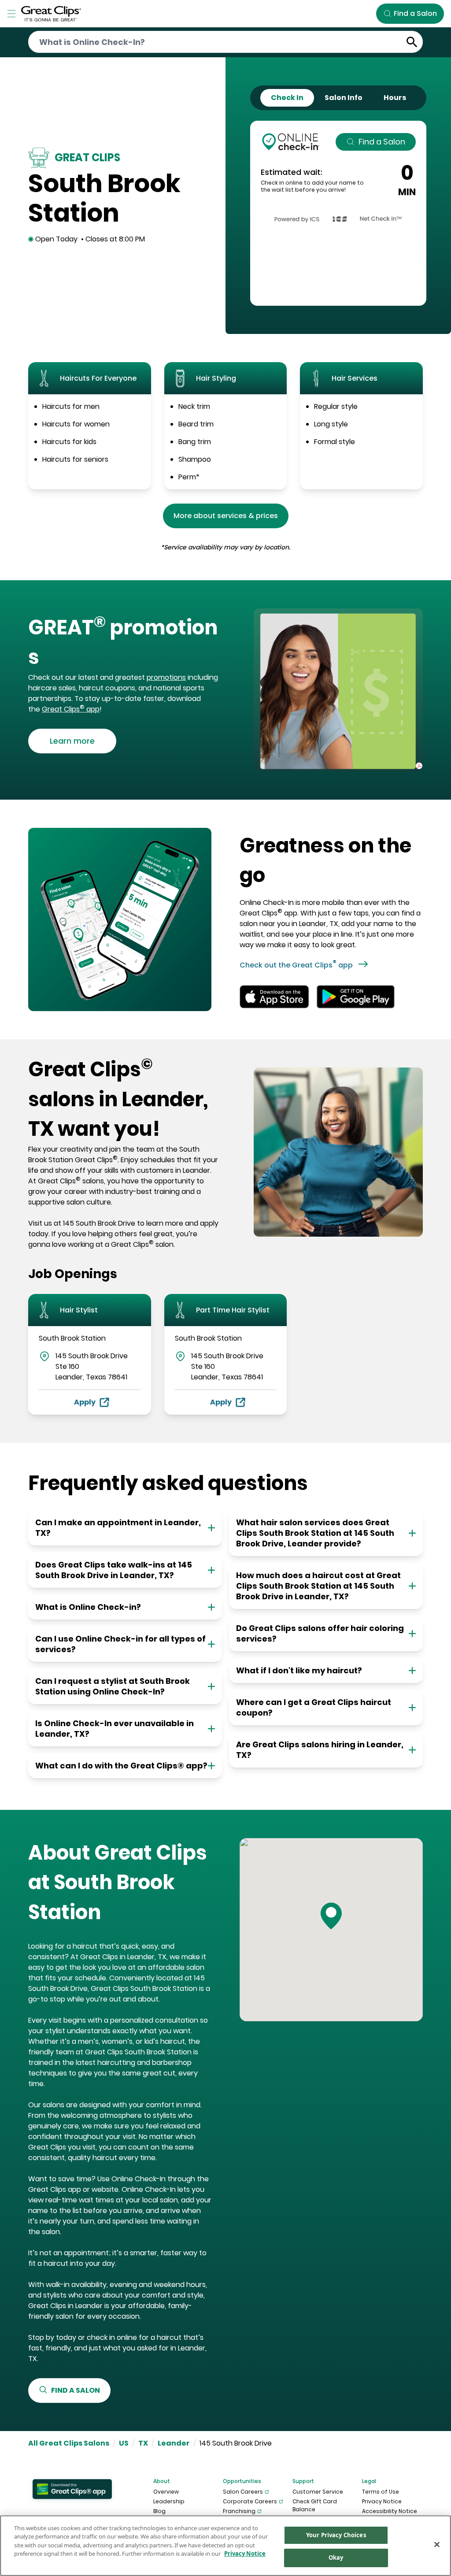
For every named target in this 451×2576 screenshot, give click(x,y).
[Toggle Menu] (11, 14)
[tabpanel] (338, 213)
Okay (336, 2557)
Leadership (169, 2501)
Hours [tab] (395, 98)
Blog (159, 2511)
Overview (166, 2492)
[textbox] (123, 643)
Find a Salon (382, 142)
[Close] (437, 2544)
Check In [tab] (287, 98)
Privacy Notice (382, 2501)
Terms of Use (381, 2492)
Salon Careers (243, 2492)
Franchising (239, 2511)
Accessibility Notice (390, 2511)
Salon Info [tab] (344, 98)
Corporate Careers (250, 2501)
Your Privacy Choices (336, 2535)
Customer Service (318, 2492)
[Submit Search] (412, 42)
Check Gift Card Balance (315, 2505)
